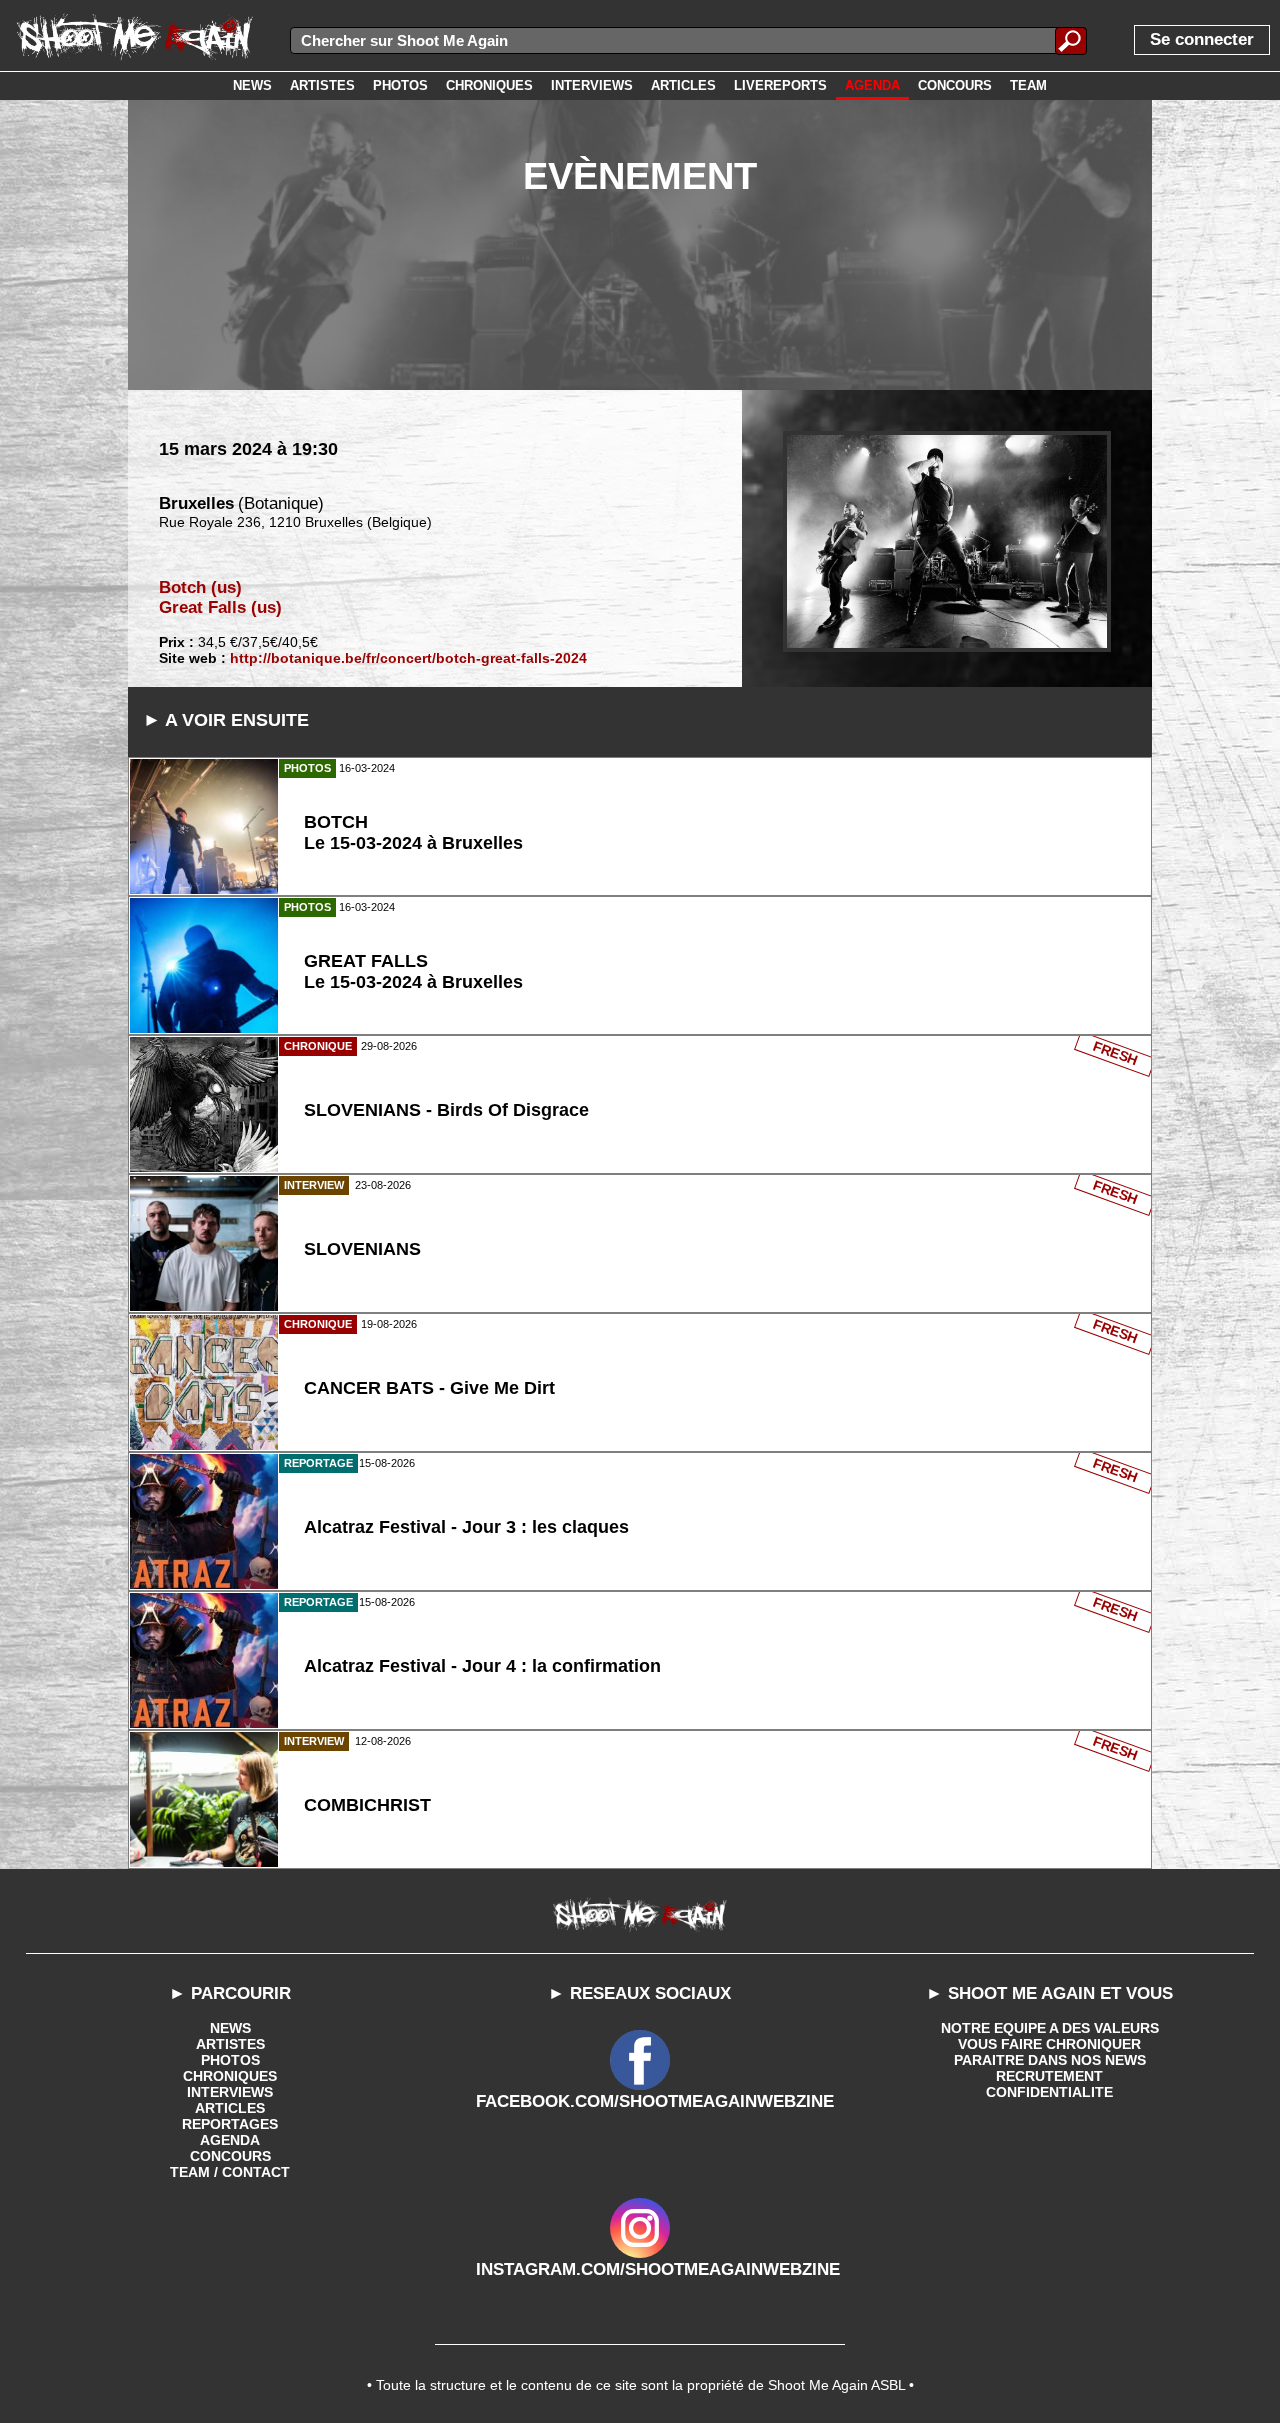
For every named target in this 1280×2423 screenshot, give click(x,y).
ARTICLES (230, 2108)
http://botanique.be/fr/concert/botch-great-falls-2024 (408, 658)
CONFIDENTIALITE (1049, 2092)
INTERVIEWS (230, 2092)
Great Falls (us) (220, 607)
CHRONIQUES (230, 2076)
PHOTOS (230, 2060)
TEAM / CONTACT (230, 2172)
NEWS (230, 2028)
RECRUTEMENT (1049, 2076)
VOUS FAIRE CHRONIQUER (1049, 2044)
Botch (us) (200, 587)
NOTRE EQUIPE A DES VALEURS (1050, 2028)
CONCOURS (230, 2156)
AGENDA (230, 2140)
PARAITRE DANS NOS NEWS (1050, 2060)
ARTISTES (230, 2044)
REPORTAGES (230, 2124)
